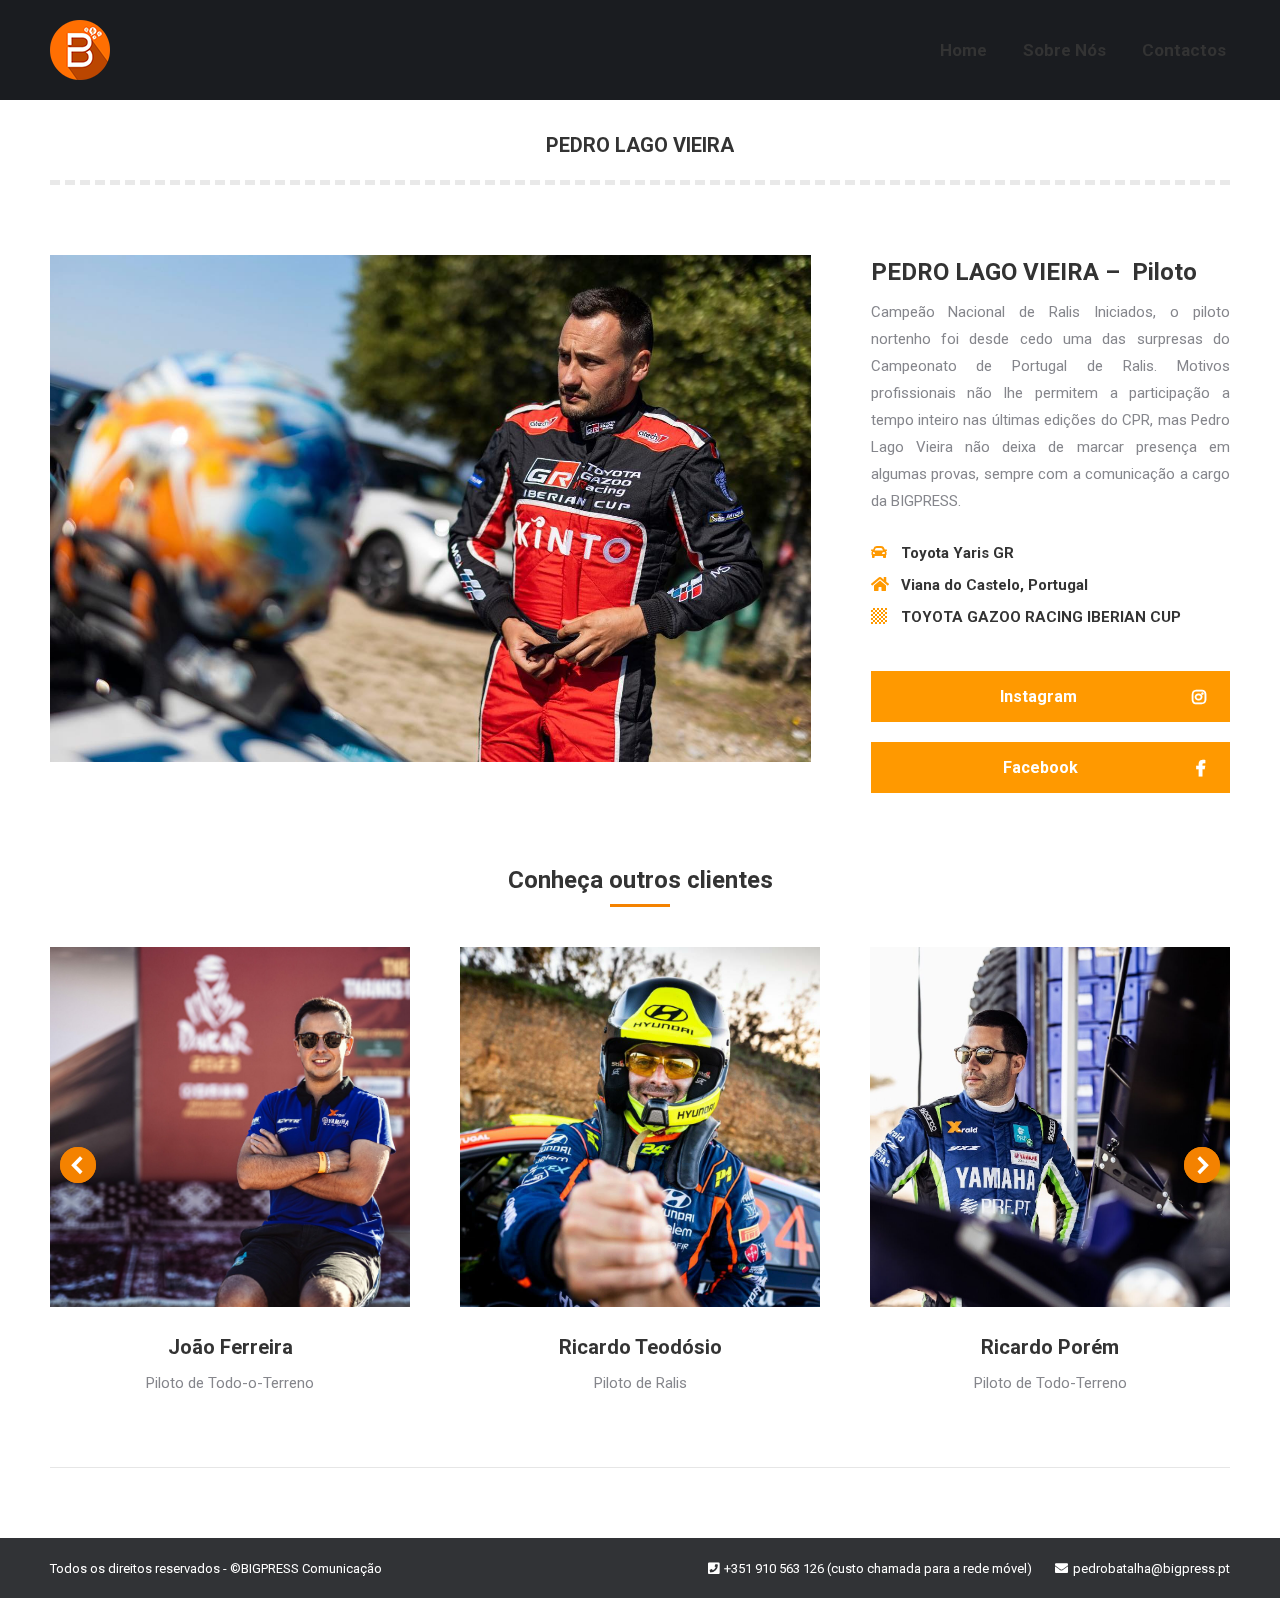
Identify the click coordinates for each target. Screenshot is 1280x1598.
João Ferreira (230, 1347)
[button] (1050, 696)
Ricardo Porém (1050, 1347)
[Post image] (230, 1127)
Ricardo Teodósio (640, 1347)
